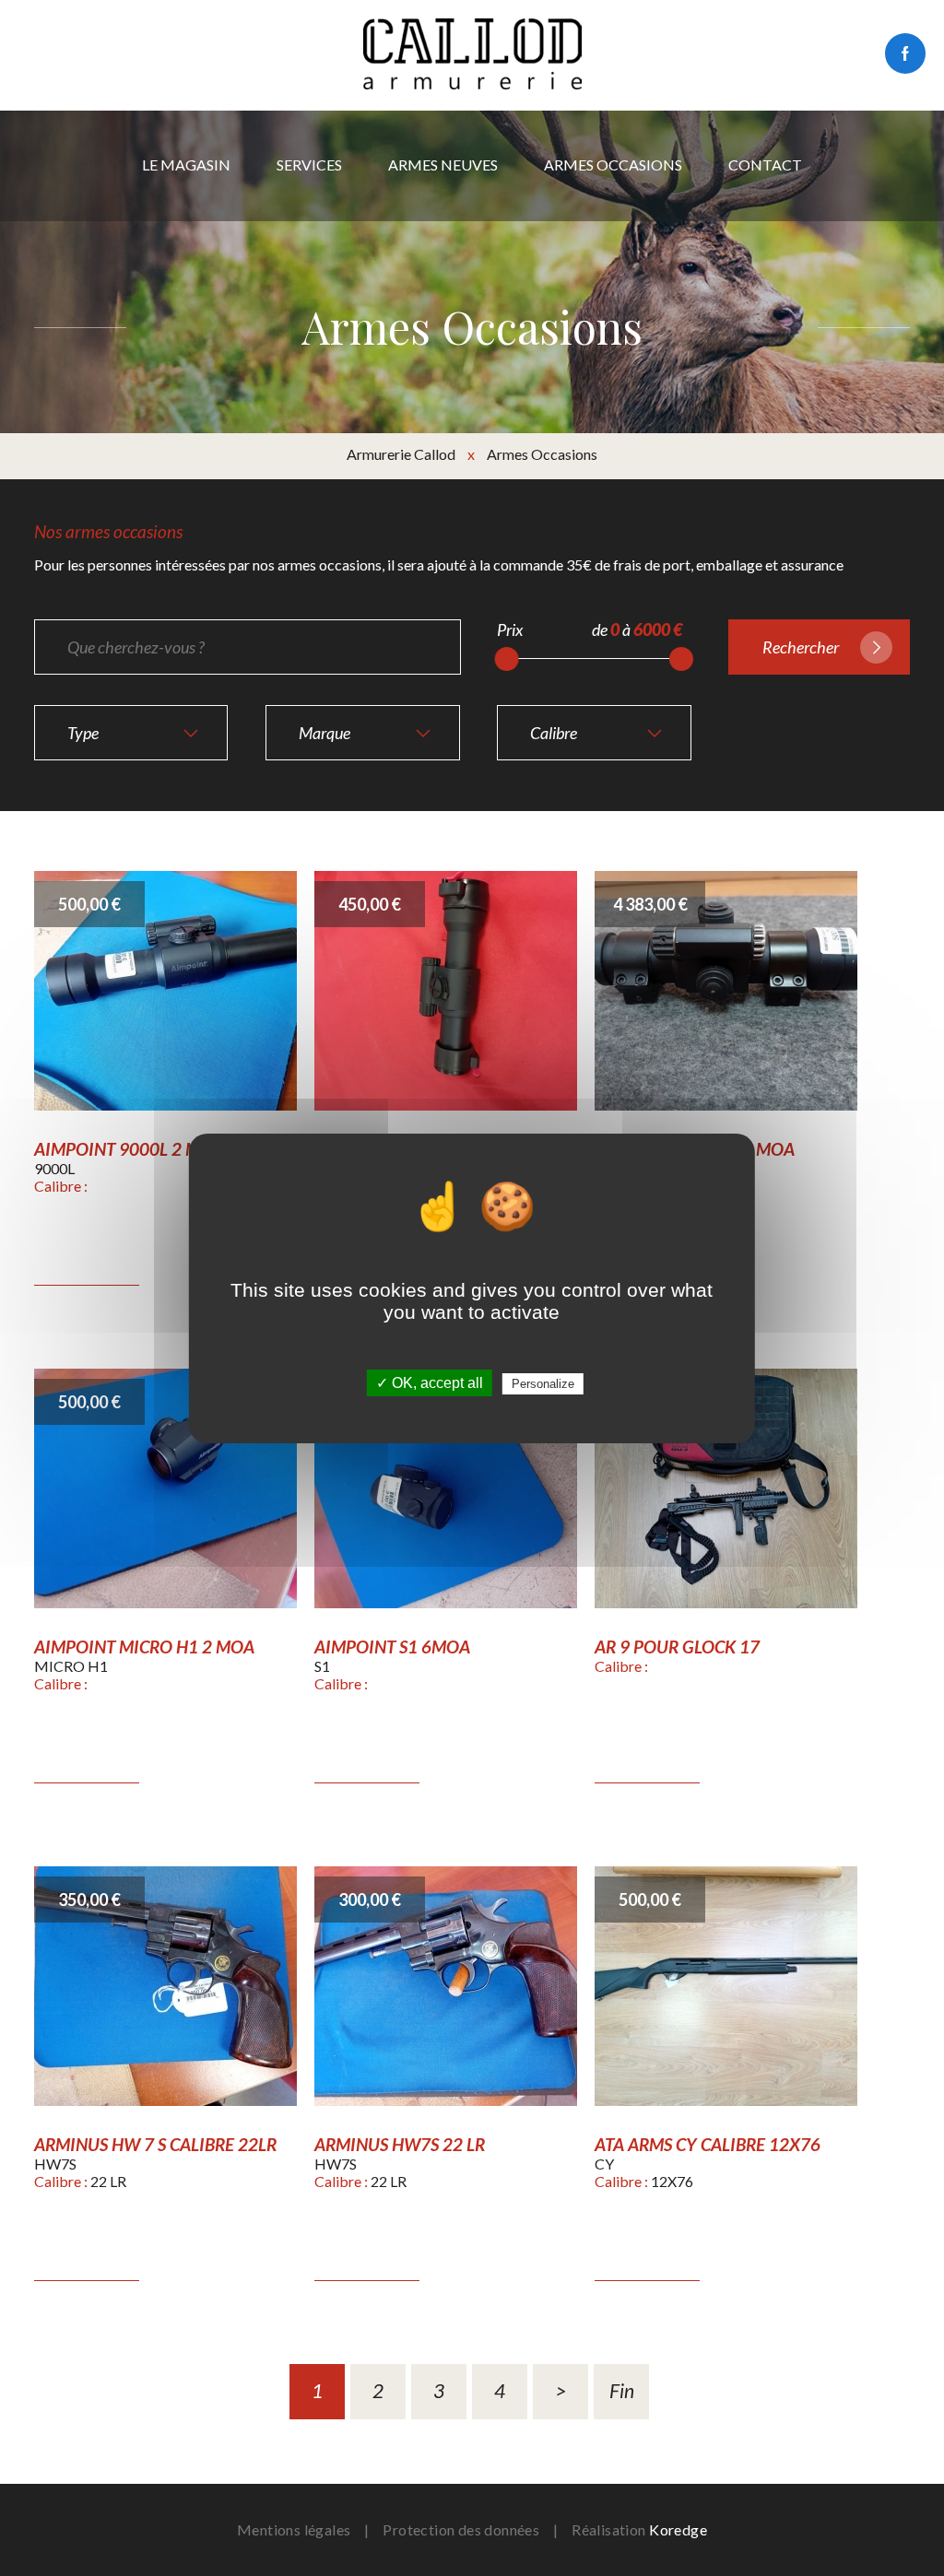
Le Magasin (186, 165)
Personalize (543, 1384)
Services (309, 165)
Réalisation (639, 2529)
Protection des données (461, 2529)
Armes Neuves (443, 165)
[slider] (507, 659)
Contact (765, 165)
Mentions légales (294, 2529)
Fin (622, 2390)
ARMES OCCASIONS (613, 165)
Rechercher (801, 647)
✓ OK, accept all (430, 1383)
